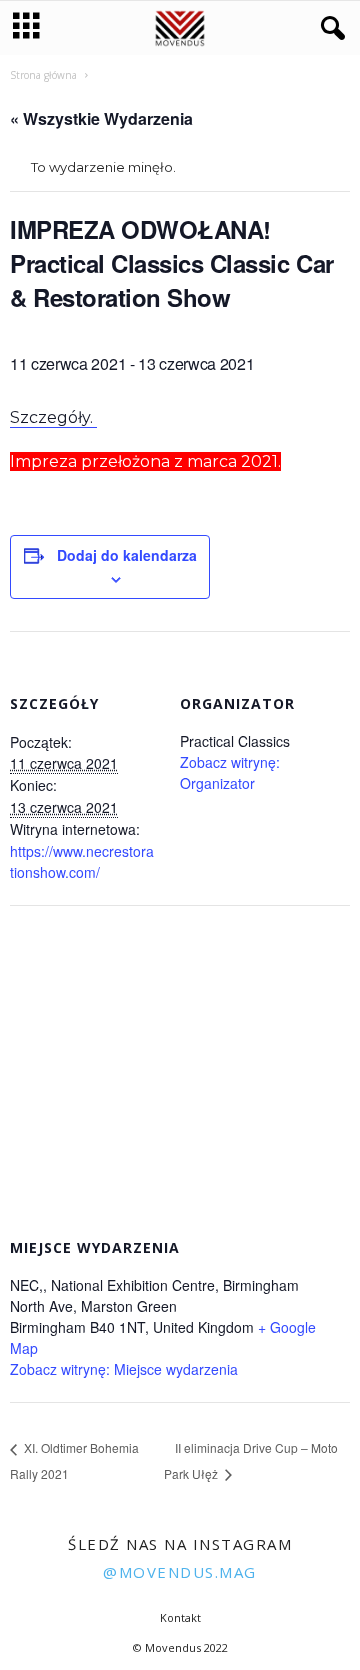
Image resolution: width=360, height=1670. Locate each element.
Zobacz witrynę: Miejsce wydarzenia (124, 1369)
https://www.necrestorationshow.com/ (82, 861)
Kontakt (180, 1617)
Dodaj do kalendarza (127, 555)
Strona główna (43, 75)
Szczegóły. (53, 417)
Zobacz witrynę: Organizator (230, 772)
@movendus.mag (180, 1572)
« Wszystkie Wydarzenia (101, 118)
